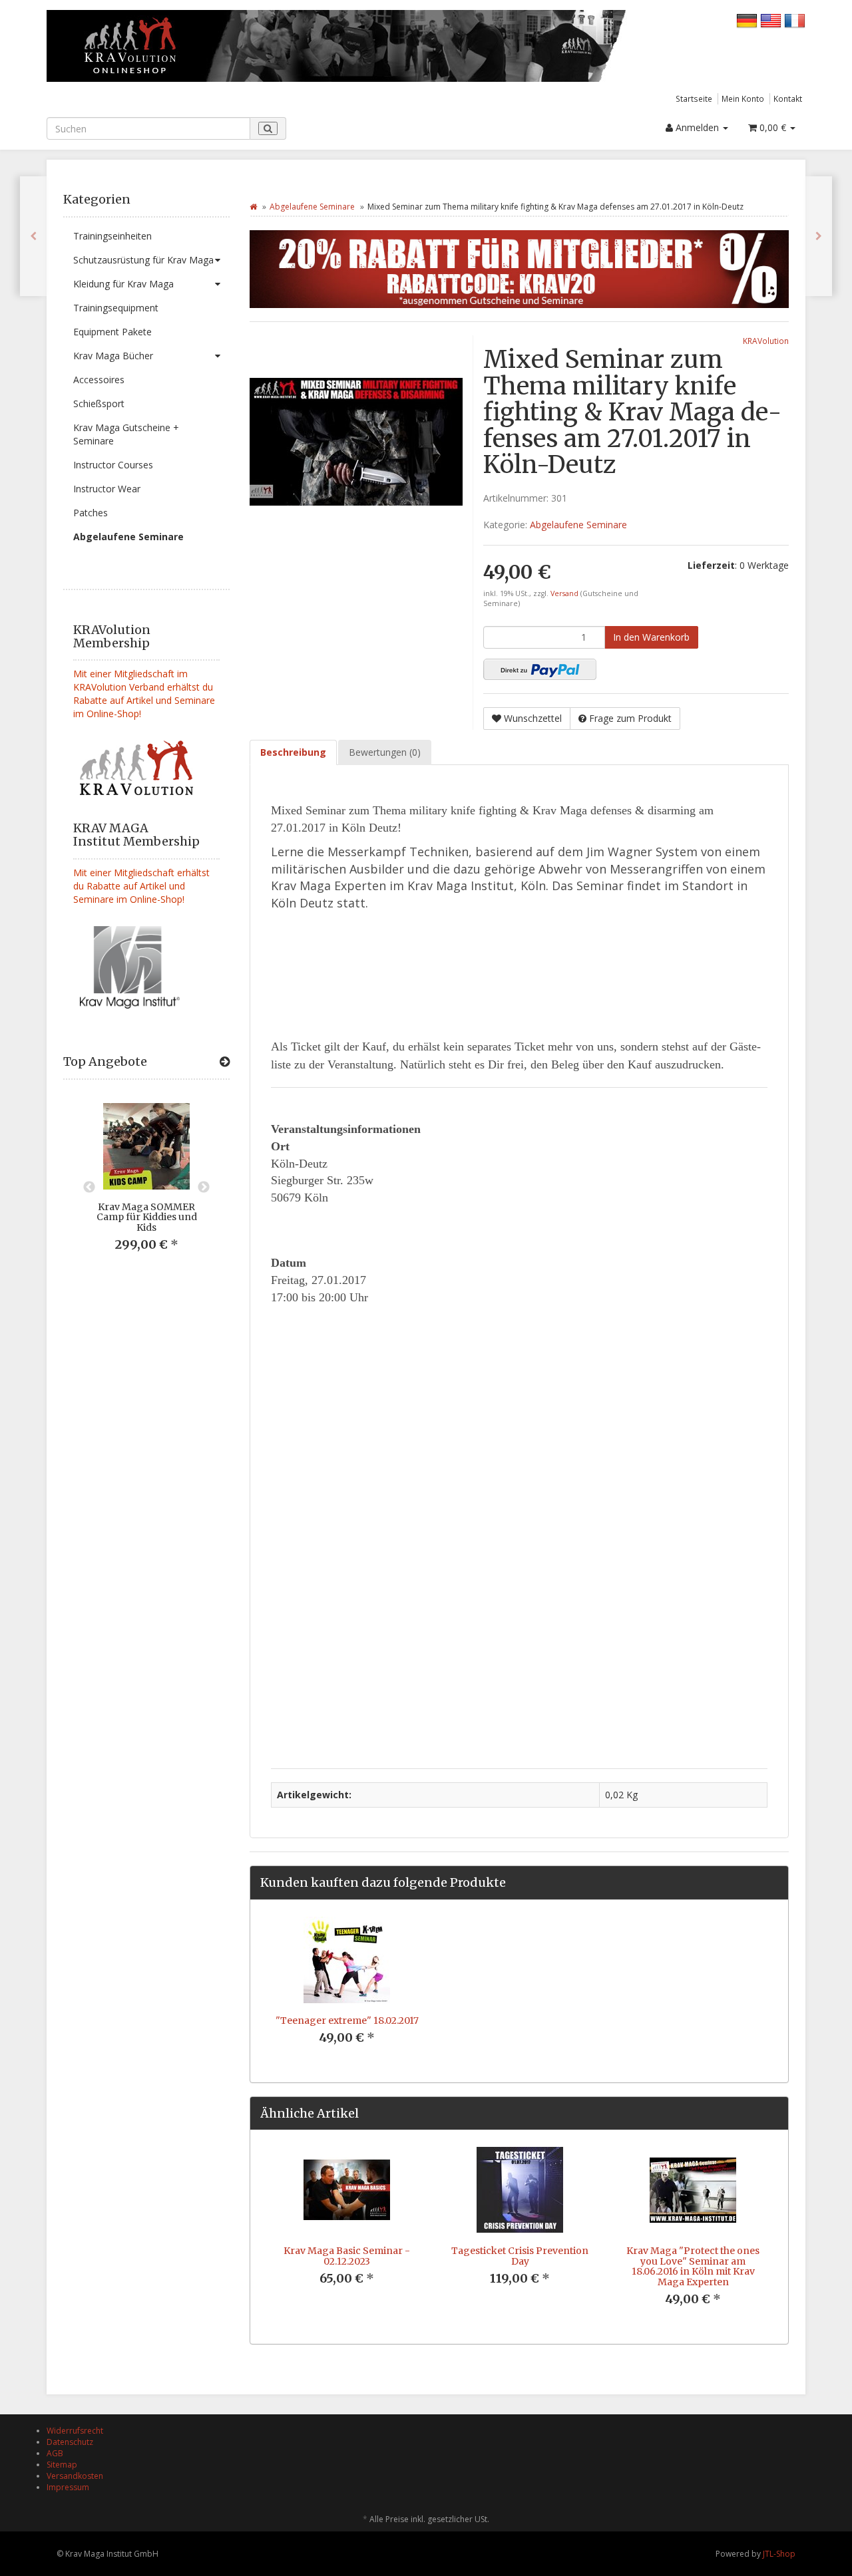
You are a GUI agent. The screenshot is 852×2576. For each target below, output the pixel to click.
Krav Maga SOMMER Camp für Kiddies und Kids (147, 1217)
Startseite (694, 98)
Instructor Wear (107, 489)
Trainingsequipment (116, 308)
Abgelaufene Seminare (128, 537)
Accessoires (99, 380)
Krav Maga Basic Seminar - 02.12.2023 (347, 2256)
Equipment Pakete (112, 332)
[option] (146, 1188)
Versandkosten (75, 2476)
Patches (91, 513)
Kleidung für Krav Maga (123, 284)
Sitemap (62, 2465)
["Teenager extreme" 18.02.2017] (819, 236)
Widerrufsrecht (75, 2431)
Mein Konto (743, 98)
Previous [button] (89, 1188)
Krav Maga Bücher (113, 356)
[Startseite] (253, 207)
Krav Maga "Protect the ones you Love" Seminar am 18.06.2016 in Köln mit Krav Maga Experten (693, 2266)
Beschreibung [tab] (293, 752)
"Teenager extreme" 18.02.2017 (347, 2020)
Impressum (68, 2487)
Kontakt (788, 98)
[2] (540, 669)
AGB (55, 2453)
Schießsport (99, 403)
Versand (565, 593)
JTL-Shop (779, 2554)
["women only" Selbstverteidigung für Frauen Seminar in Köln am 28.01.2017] (33, 236)
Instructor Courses (113, 465)
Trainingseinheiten (112, 236)
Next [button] (204, 1188)
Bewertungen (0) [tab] (385, 752)
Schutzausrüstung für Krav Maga (143, 260)
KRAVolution (766, 341)
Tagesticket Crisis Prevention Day (520, 2256)
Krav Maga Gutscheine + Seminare (126, 434)
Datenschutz (70, 2442)
